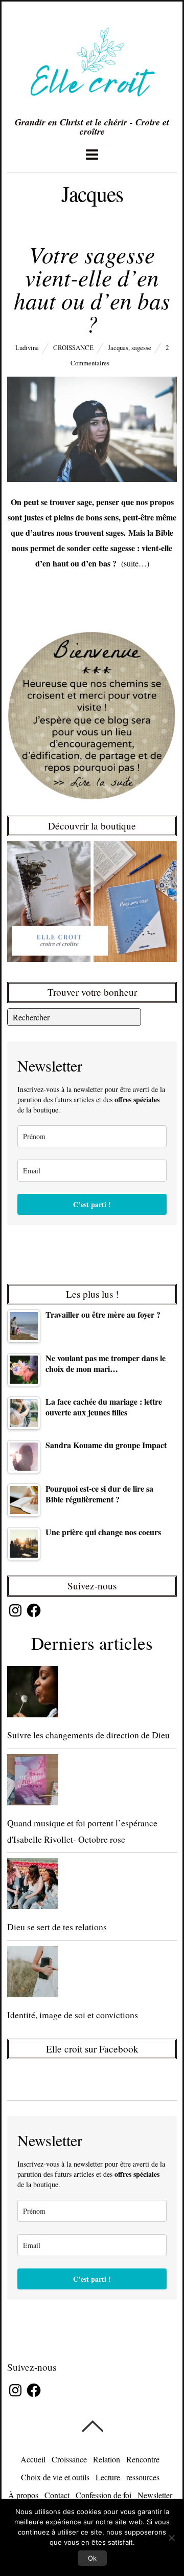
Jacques (118, 347)
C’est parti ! (92, 1204)
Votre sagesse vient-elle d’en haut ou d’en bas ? (92, 288)
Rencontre (143, 2459)
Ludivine (27, 347)
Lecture (108, 2477)
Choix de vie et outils (55, 2477)
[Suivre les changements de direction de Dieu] (92, 1694)
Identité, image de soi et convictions (73, 2015)
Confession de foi (103, 2495)
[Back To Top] (92, 2426)
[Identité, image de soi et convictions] (92, 1974)
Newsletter (155, 2495)
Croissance (73, 347)
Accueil (33, 2459)
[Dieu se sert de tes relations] (92, 1886)
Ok (92, 2558)
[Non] (171, 2538)
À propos (23, 2495)
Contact (57, 2495)
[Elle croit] (92, 104)
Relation (107, 2459)
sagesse (141, 347)
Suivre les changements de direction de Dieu (88, 1735)
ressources (143, 2477)
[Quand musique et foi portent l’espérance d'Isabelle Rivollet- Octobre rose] (92, 1782)
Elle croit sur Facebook (92, 2049)
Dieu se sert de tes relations (57, 1927)
